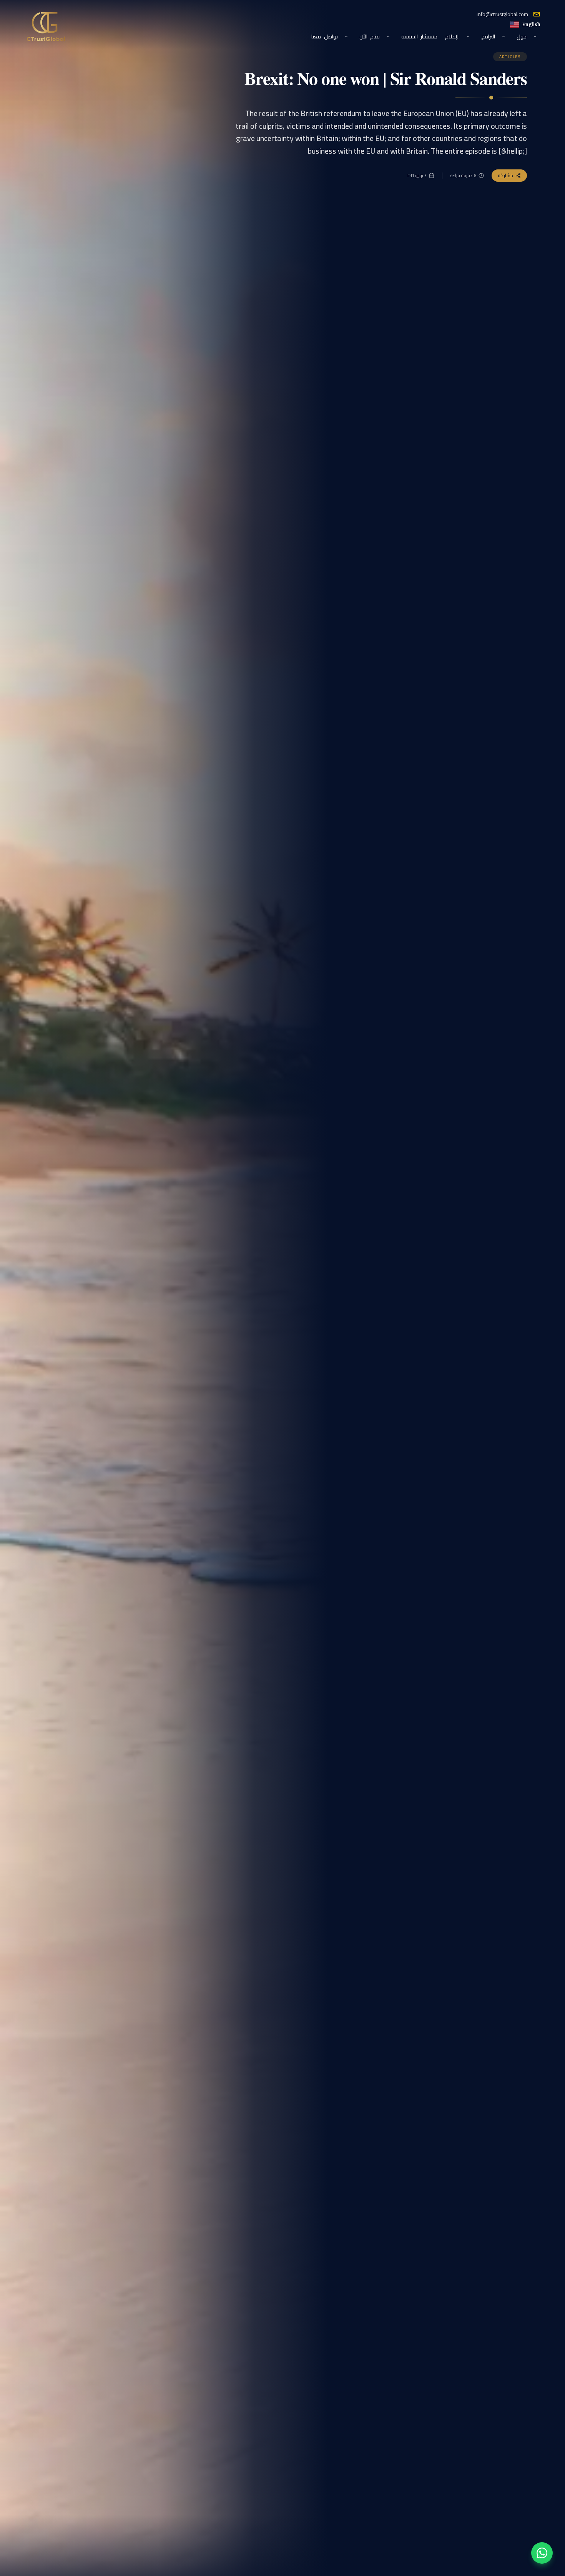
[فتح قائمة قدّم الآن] (388, 36)
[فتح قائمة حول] (535, 36)
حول (522, 36)
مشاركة (505, 175)
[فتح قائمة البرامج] (504, 36)
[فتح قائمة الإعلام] (468, 36)
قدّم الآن (370, 36)
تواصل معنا (324, 36)
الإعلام (452, 36)
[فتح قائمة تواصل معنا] (346, 36)
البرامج (488, 36)
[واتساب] (542, 2553)
